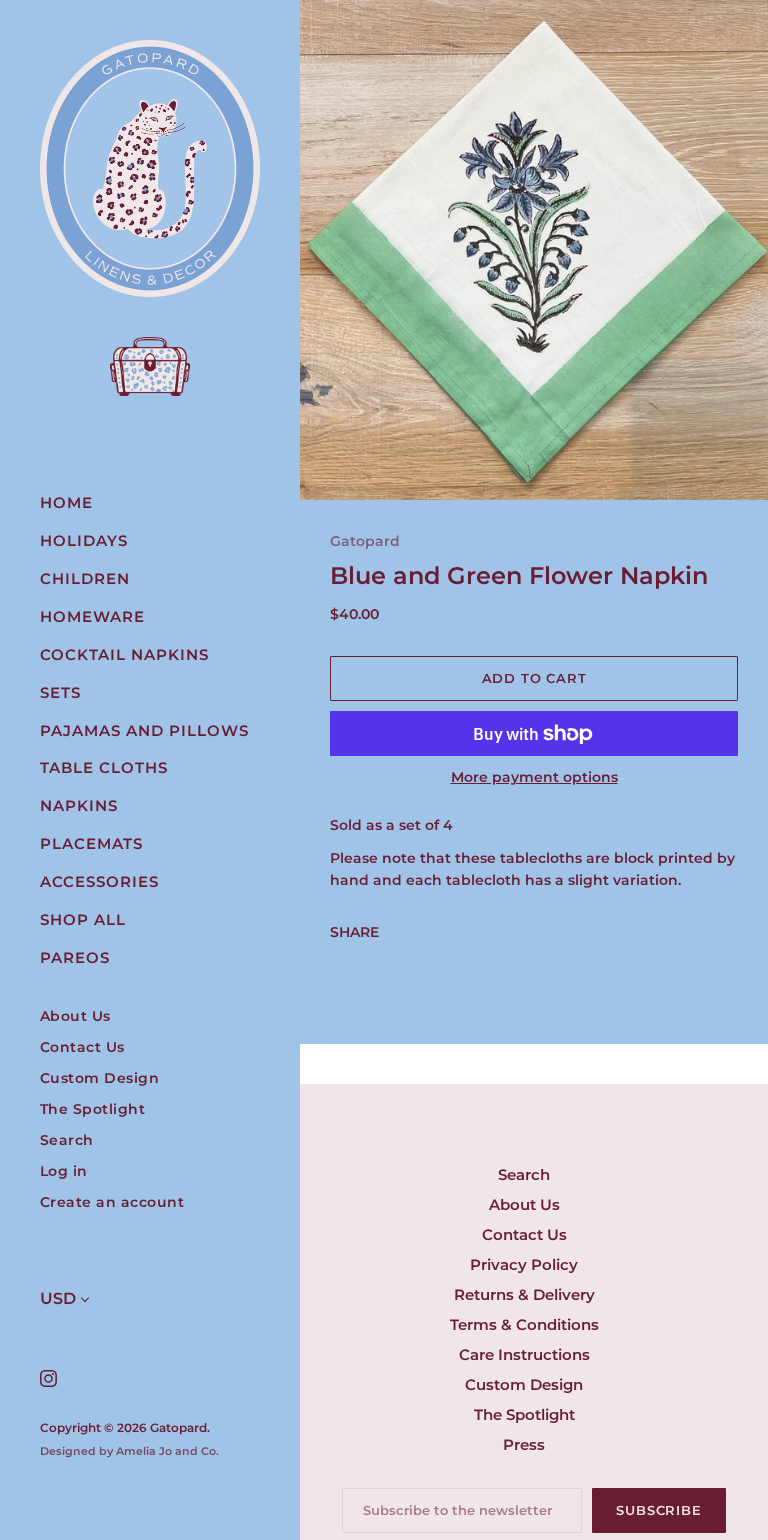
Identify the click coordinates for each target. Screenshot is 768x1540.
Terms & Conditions (524, 1324)
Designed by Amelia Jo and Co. (129, 1451)
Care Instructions (524, 1354)
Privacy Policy (524, 1264)
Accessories (99, 881)
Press (524, 1444)
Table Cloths (104, 767)
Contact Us (82, 1047)
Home (66, 502)
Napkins (79, 805)
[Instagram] (47, 1377)
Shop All (83, 919)
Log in (64, 1171)
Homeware (92, 616)
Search (67, 1140)
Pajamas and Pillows (144, 730)
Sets (60, 692)
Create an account (112, 1202)
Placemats (91, 843)
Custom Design (100, 1078)
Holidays (84, 540)
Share (354, 932)
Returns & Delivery (524, 1294)
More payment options (534, 777)
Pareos (75, 957)
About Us (75, 1016)
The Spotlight (93, 1109)
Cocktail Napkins (124, 654)
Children (85, 578)
